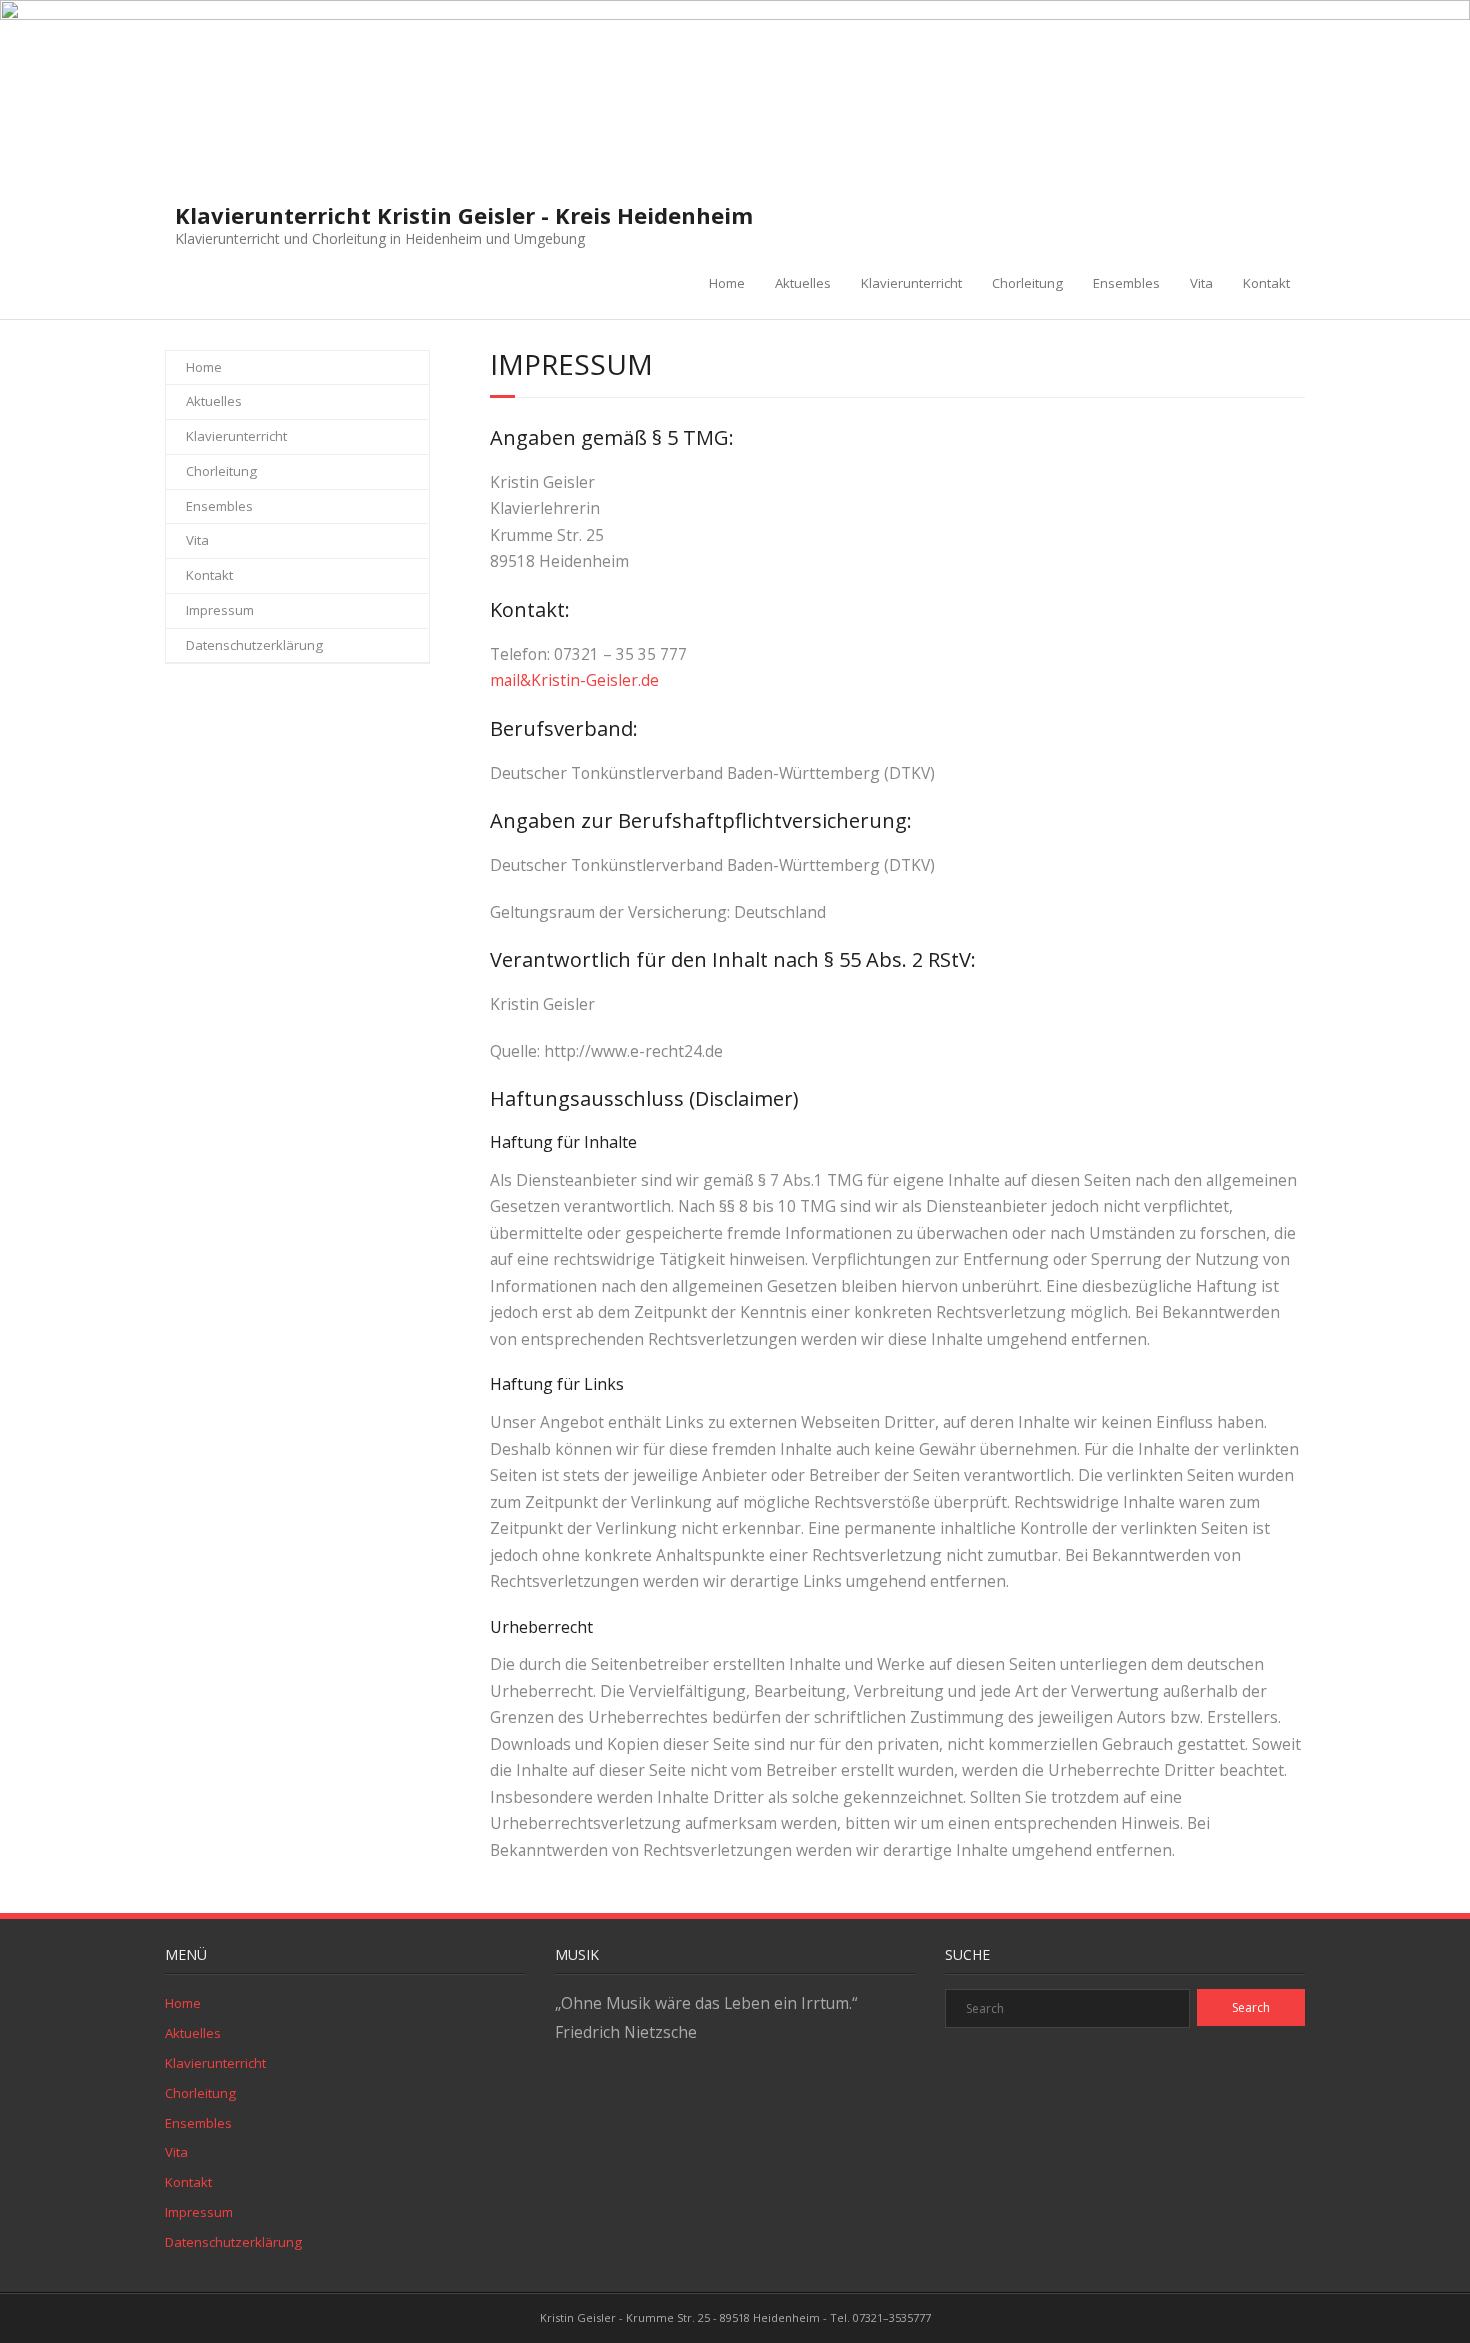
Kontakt (1266, 283)
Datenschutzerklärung (254, 645)
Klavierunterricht (911, 283)
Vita (1201, 283)
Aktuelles (803, 283)
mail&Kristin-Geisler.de (574, 680)
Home (727, 283)
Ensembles (1126, 283)
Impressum (220, 610)
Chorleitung (1027, 283)
